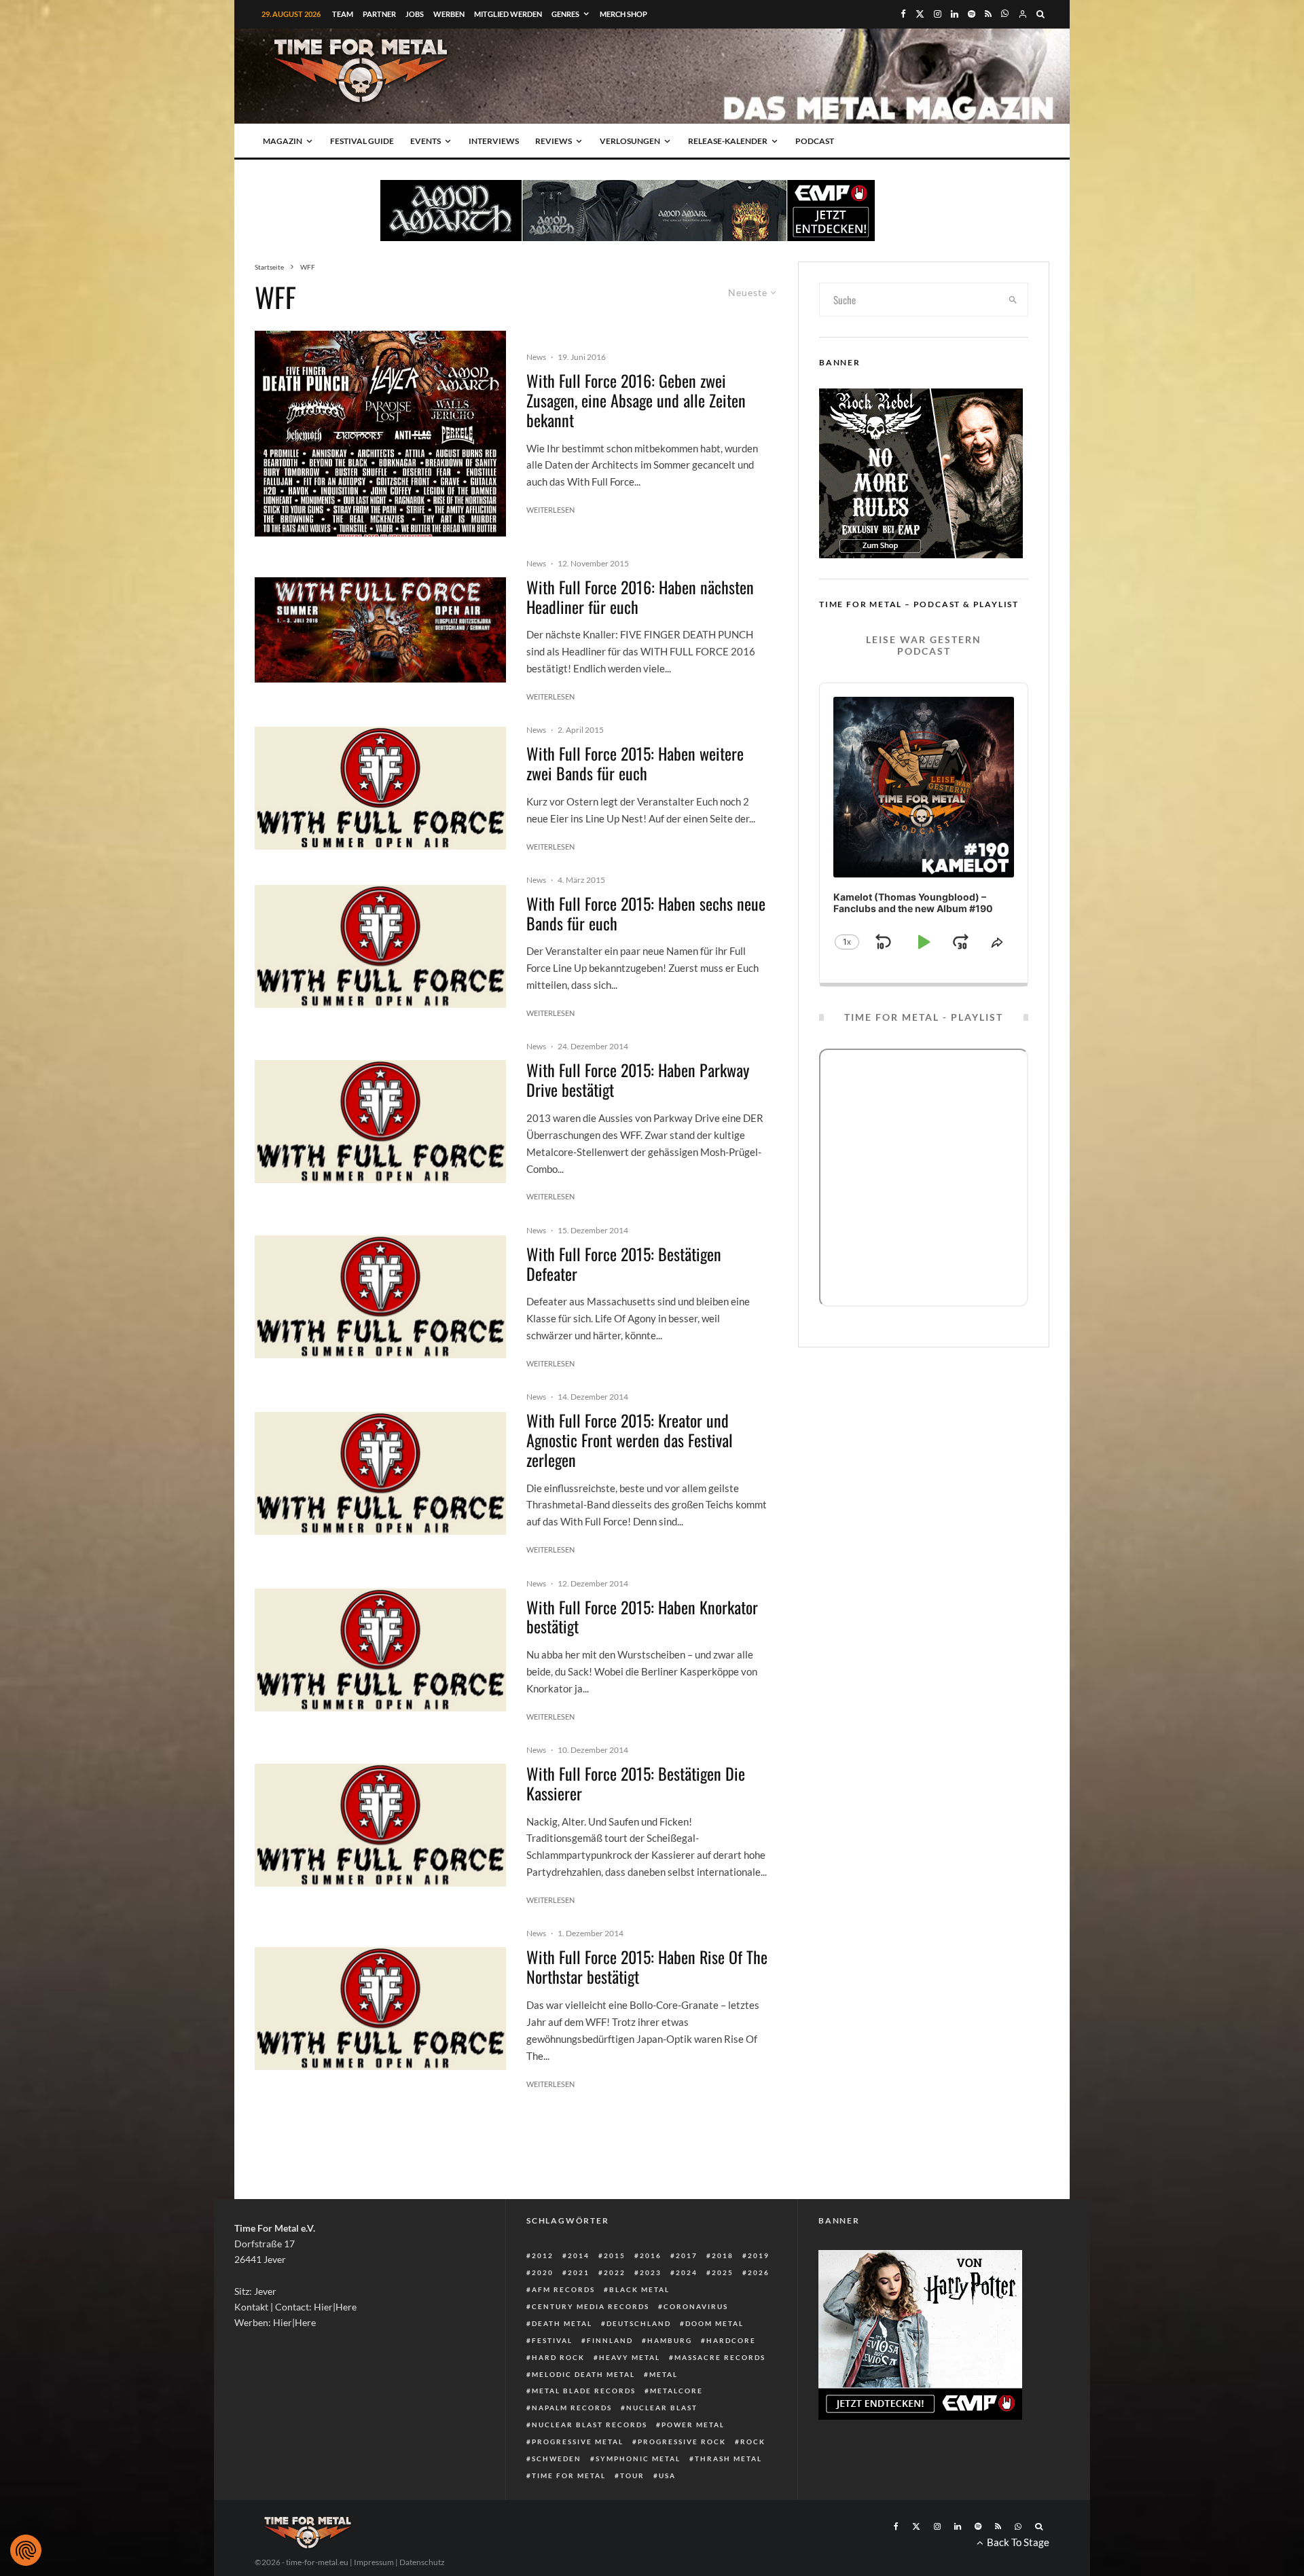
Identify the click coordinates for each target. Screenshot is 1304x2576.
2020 (543, 2272)
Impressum (374, 2562)
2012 (543, 2255)
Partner (379, 14)
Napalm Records (572, 2408)
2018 (723, 2255)
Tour (632, 2475)
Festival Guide (362, 141)
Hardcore (731, 2340)
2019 (759, 2255)
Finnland (610, 2340)
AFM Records (563, 2289)
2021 (579, 2272)
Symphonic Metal (638, 2459)
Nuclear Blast (662, 2408)
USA (667, 2475)
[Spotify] (972, 14)
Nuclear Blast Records (590, 2425)
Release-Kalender (728, 141)
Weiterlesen (550, 510)
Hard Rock (558, 2357)
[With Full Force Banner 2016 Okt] (380, 630)
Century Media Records (591, 2306)
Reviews (554, 141)
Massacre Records (720, 2357)
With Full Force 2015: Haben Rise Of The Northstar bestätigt (647, 1967)
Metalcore (676, 2391)
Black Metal (639, 2289)
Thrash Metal (728, 2459)
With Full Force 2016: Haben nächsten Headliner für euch (640, 597)
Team (343, 14)
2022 (615, 2272)
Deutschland (639, 2323)
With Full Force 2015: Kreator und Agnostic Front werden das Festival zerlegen (630, 1440)
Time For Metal (569, 2475)
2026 (759, 2272)
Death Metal (562, 2323)
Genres (565, 14)
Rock (753, 2442)
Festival (552, 2340)
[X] (920, 14)
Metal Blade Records (584, 2391)
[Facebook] (903, 14)
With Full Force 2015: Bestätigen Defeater (624, 1264)
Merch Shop (623, 14)
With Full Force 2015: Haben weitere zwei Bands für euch (635, 763)
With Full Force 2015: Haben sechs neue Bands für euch (646, 913)
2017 (687, 2255)
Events (425, 141)
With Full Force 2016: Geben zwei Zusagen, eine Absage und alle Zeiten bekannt (636, 400)
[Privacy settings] (26, 2550)
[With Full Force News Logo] (380, 788)
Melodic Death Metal (583, 2374)
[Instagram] (938, 14)
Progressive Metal (578, 2442)
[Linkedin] (955, 14)
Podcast (815, 141)
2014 (579, 2255)
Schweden (557, 2459)
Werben (449, 14)
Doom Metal (714, 2323)
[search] (1013, 300)
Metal (664, 2374)
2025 (723, 2272)
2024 (687, 2272)
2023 (651, 2272)
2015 (615, 2255)
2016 (651, 2255)
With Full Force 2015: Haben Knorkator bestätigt (642, 1617)
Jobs (415, 14)
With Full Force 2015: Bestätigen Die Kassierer (636, 1783)
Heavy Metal (630, 2357)
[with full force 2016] (380, 434)
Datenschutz (422, 2562)
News (536, 357)
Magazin (283, 141)
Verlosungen (630, 141)
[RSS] (988, 14)
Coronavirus (696, 2306)
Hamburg (670, 2340)
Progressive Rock (682, 2442)
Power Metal (693, 2425)
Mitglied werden (508, 14)
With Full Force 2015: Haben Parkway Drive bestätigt (638, 1080)
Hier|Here (335, 2307)
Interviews (494, 141)
